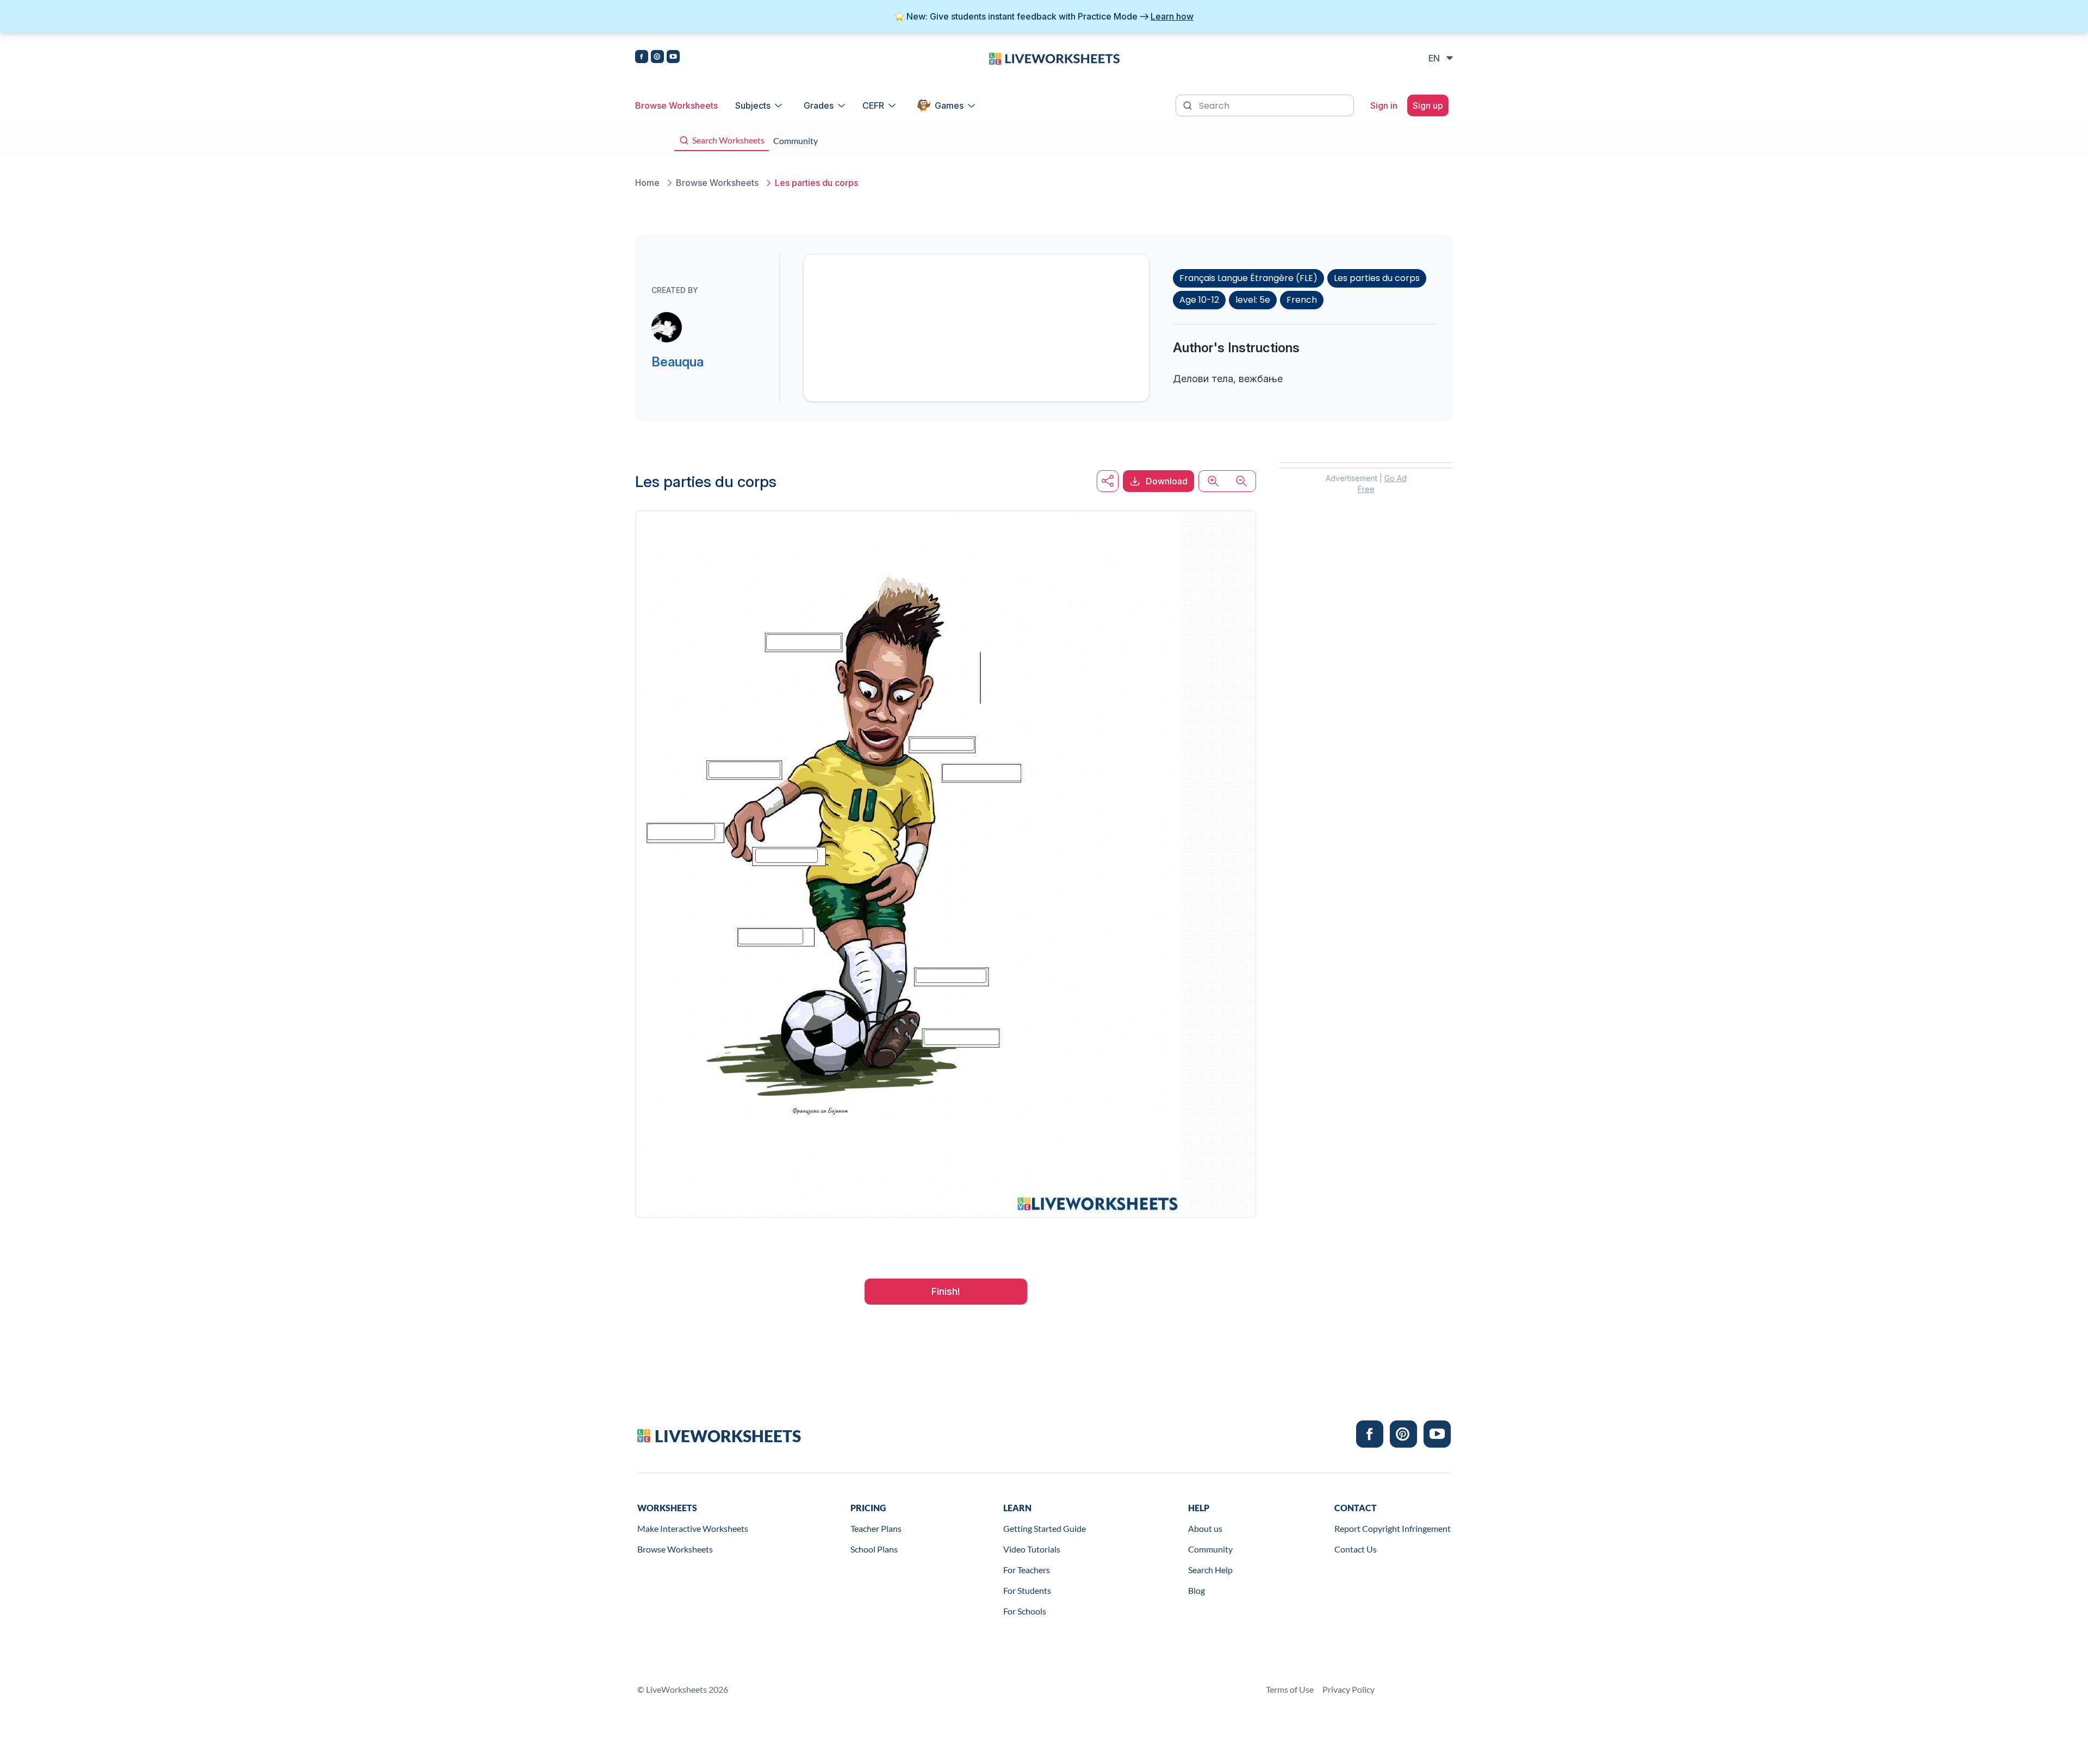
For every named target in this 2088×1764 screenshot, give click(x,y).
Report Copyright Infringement (1393, 1528)
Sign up (1428, 105)
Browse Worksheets (676, 105)
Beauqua (678, 362)
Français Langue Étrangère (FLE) (1248, 278)
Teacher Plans (876, 1528)
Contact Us (1356, 1549)
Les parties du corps (1377, 278)
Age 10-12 (1199, 300)
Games (949, 105)
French (1302, 300)
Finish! (946, 1291)
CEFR (873, 105)
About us (1205, 1528)
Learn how (1172, 16)
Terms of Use (1290, 1689)
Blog (1197, 1590)
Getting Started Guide (1045, 1528)
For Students (1027, 1590)
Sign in (1384, 105)
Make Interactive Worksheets (693, 1528)
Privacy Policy (1348, 1689)
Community (1210, 1549)
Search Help (1210, 1570)
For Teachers (1027, 1570)
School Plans (874, 1549)
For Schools (1025, 1611)
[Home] (1054, 58)
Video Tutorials (1032, 1549)
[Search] (1189, 104)
